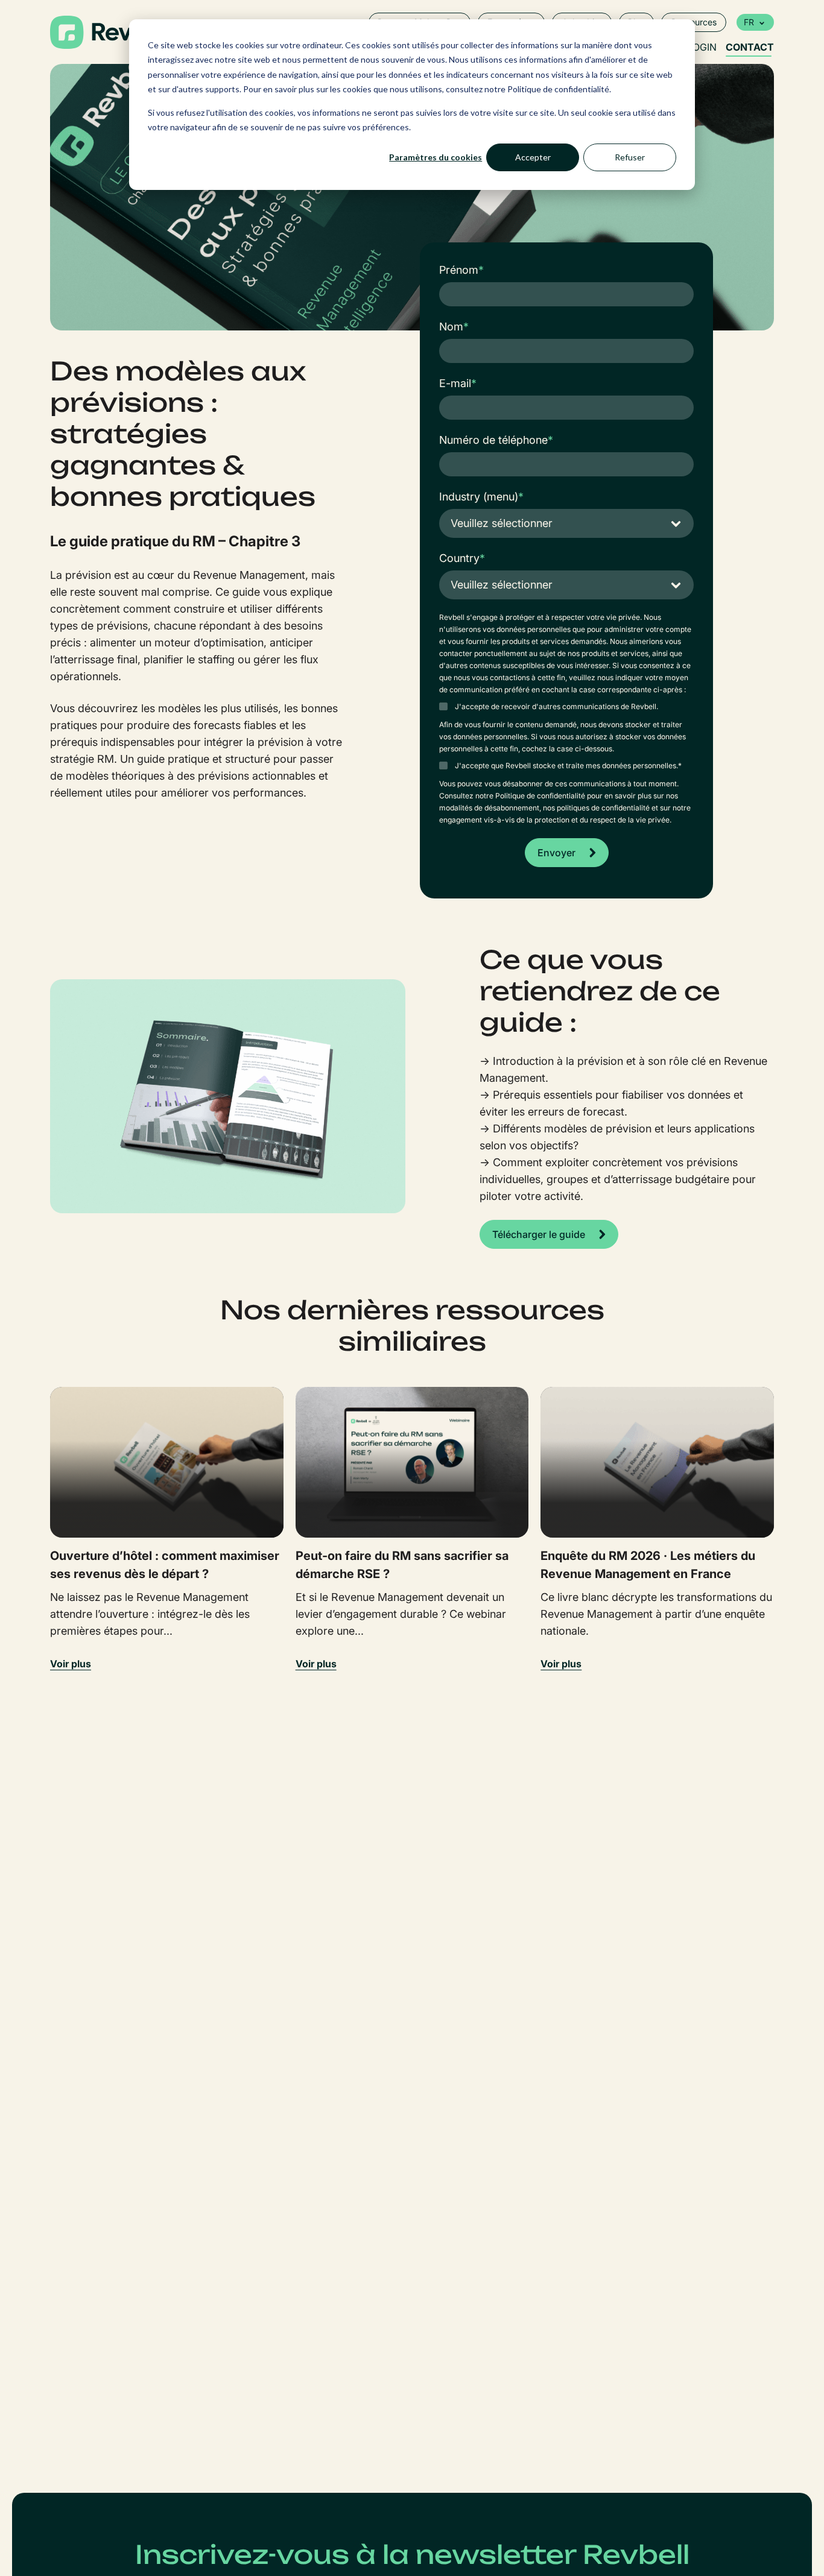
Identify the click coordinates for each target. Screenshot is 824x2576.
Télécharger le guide (539, 1234)
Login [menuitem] (702, 47)
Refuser (630, 157)
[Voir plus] (167, 1462)
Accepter (533, 157)
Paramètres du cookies (436, 157)
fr (749, 22)
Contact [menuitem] (750, 47)
